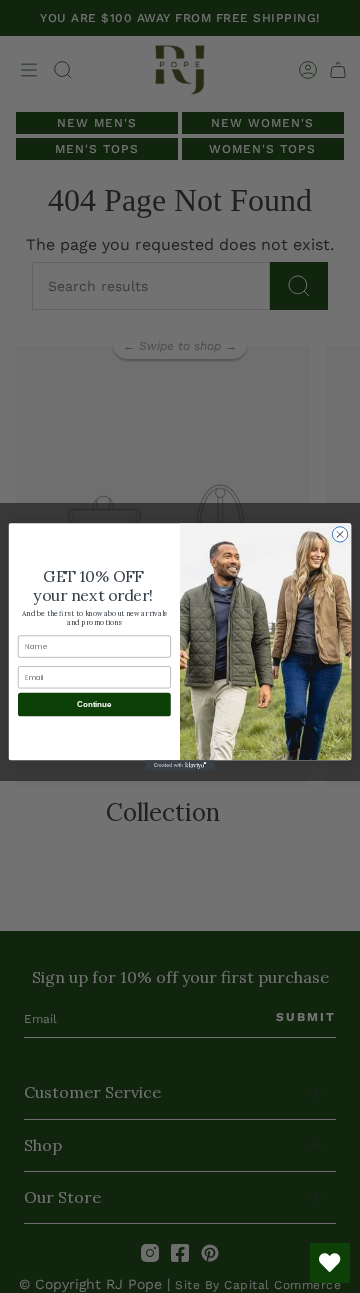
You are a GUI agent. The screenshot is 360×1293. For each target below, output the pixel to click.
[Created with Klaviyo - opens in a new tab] (180, 765)
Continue (94, 704)
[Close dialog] (339, 533)
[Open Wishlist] (330, 1263)
